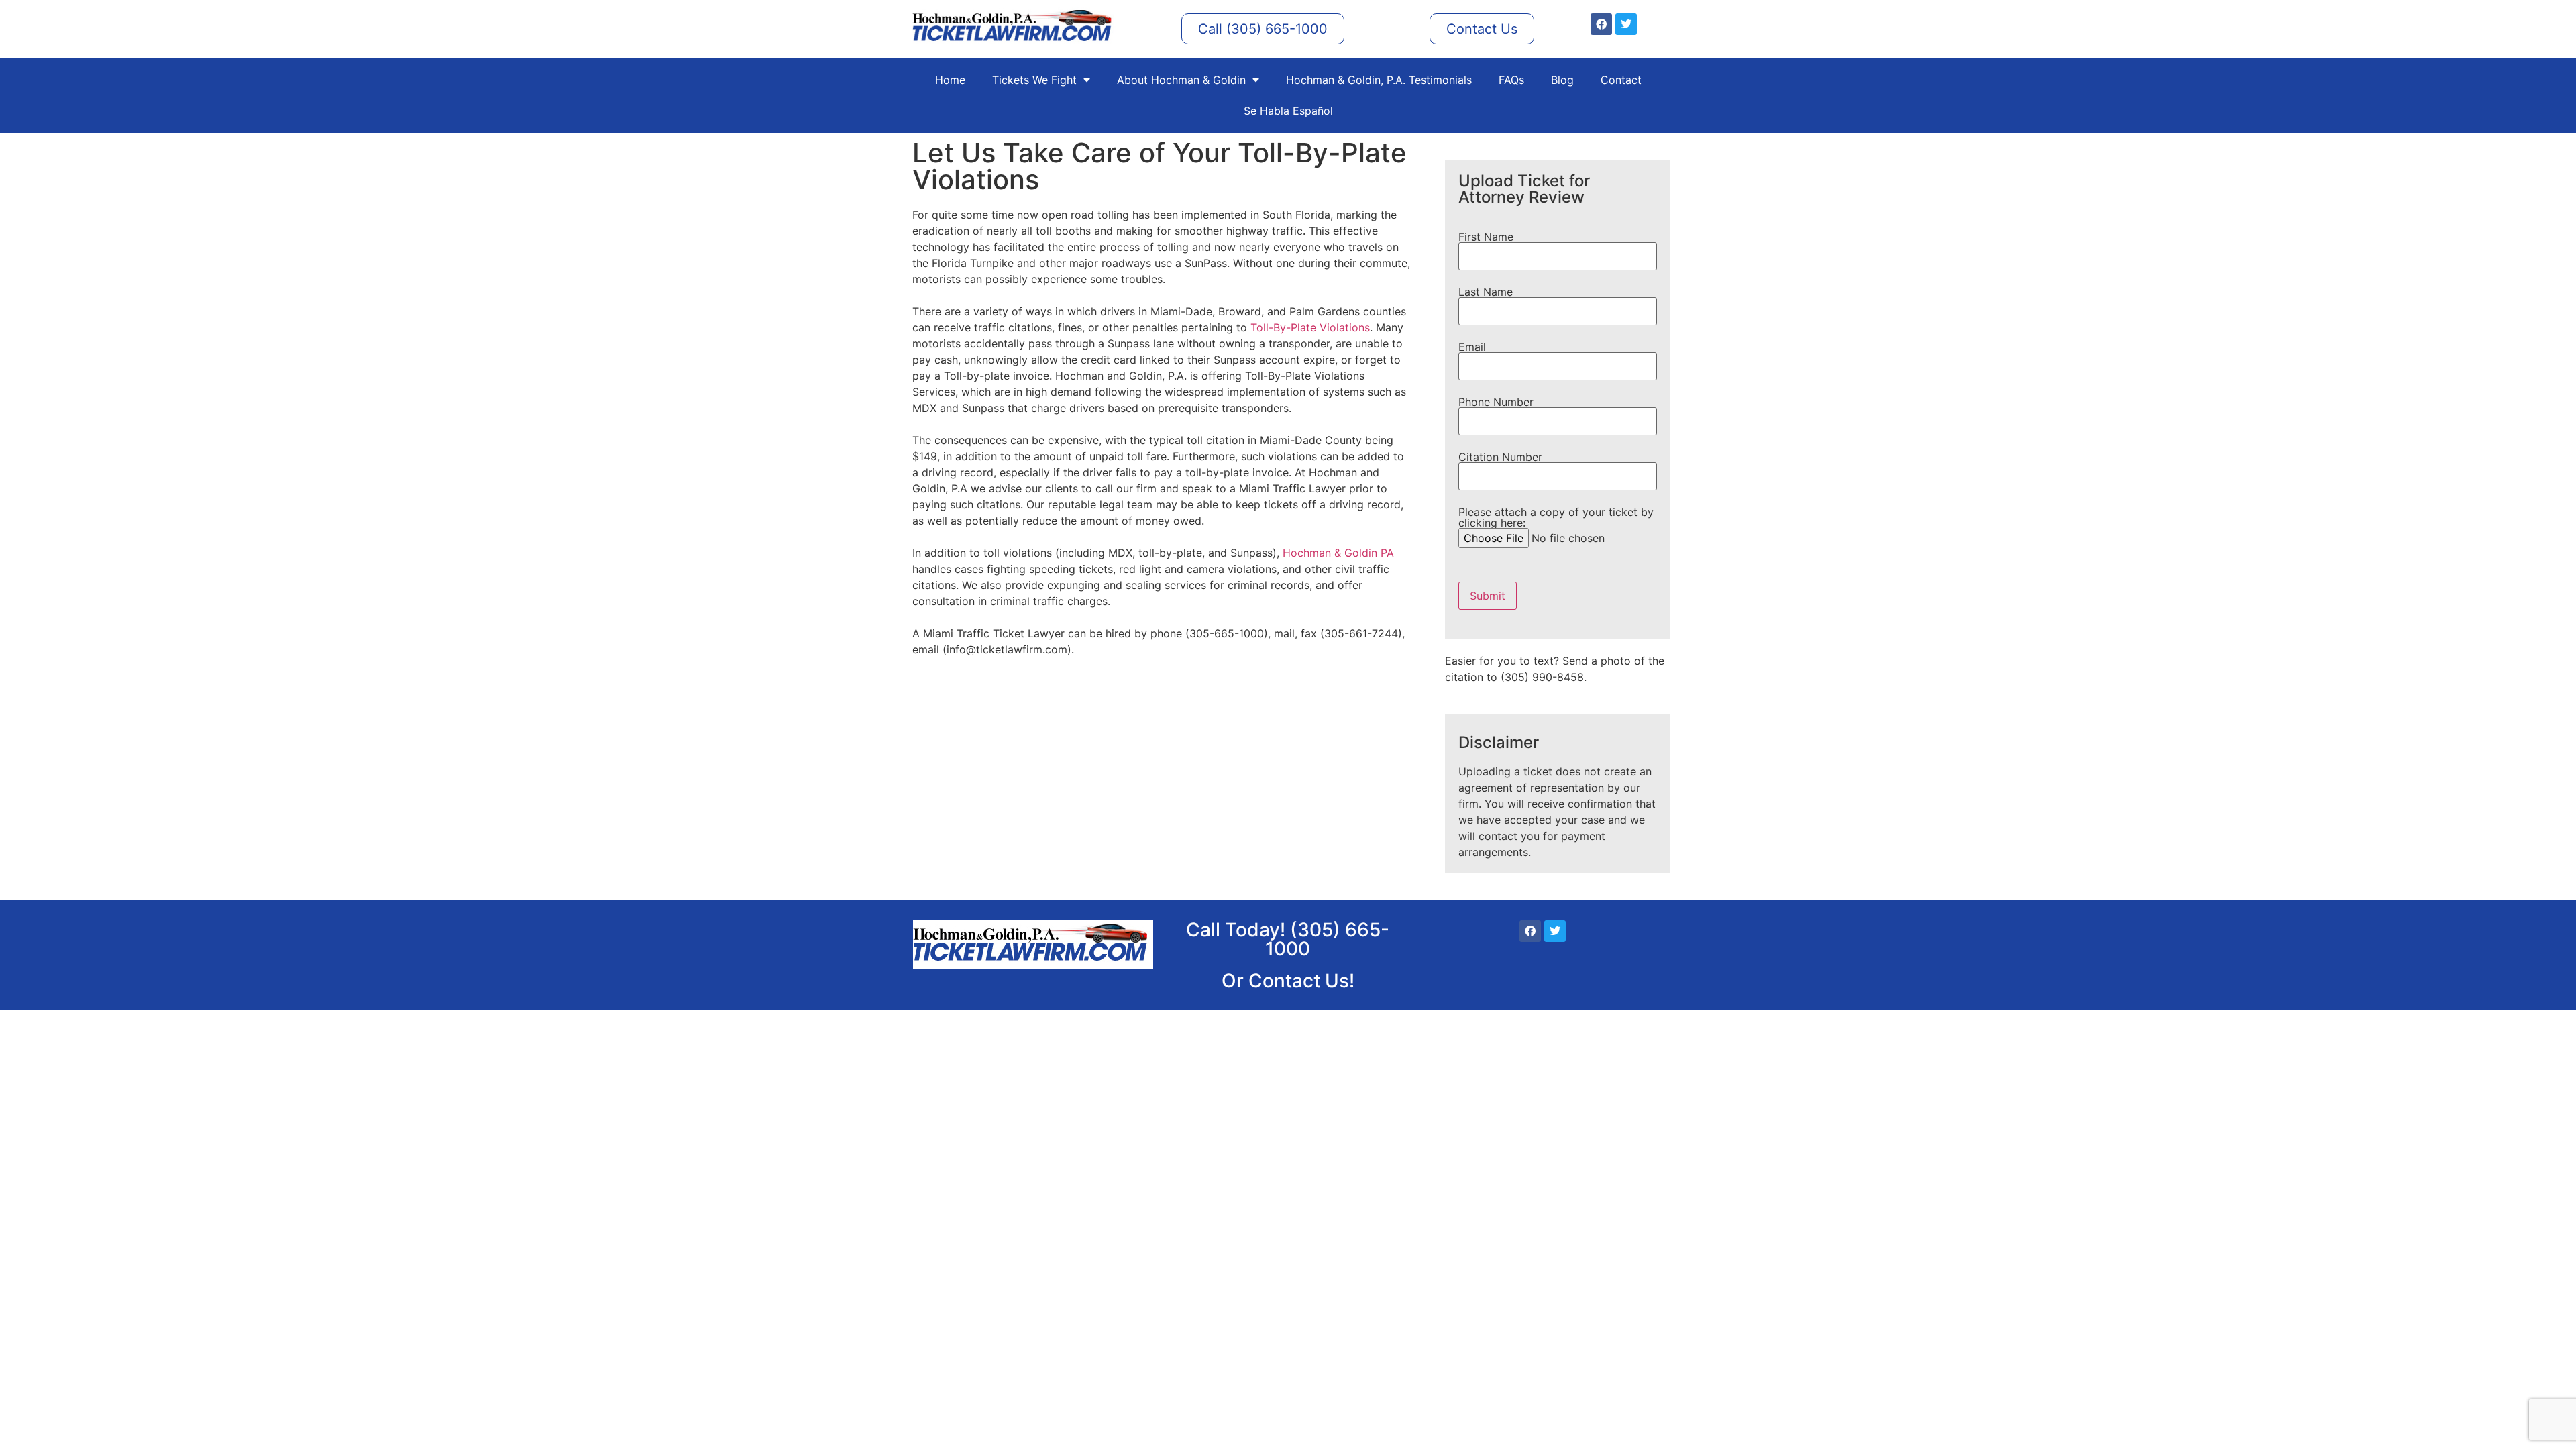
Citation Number (1500, 458)
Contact (1621, 80)
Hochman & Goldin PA (1338, 553)
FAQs (1511, 80)
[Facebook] (1601, 24)
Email (1472, 347)
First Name (1486, 237)
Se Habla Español (1288, 111)
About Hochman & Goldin (1181, 80)
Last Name (1486, 292)
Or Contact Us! (1288, 981)
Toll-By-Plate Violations (1310, 327)
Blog (1562, 80)
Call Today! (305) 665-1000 (1288, 939)
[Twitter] (1626, 24)
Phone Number (1496, 402)
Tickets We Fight (1034, 80)
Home (950, 80)
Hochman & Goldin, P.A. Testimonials (1379, 80)
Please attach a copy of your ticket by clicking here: (1556, 518)
